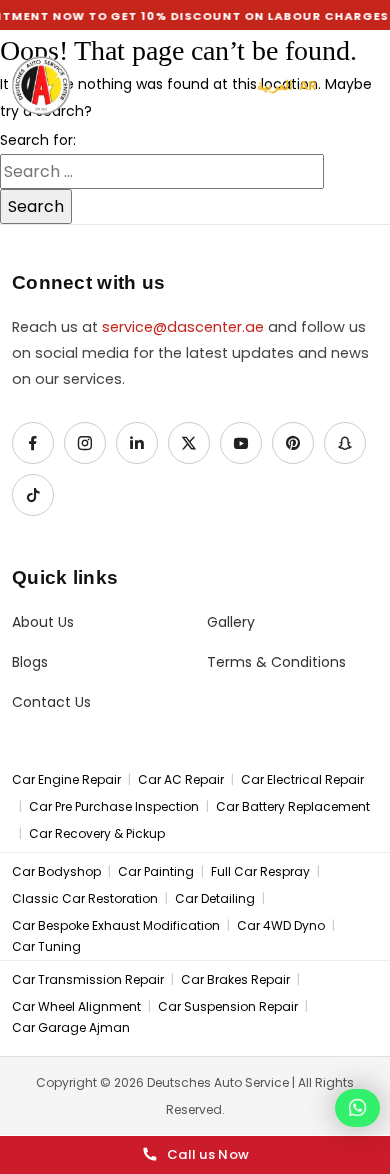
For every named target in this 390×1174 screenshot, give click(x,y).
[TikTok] (33, 495)
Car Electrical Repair (302, 780)
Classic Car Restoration (85, 899)
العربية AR (287, 85)
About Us (43, 622)
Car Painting (156, 872)
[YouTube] (241, 443)
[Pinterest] (293, 443)
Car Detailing (215, 899)
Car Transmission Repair (88, 980)
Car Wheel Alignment (76, 1007)
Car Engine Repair (66, 780)
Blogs (30, 662)
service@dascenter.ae (183, 327)
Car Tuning (46, 947)
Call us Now (208, 1154)
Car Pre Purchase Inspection (114, 807)
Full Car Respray (260, 872)
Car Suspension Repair (228, 1007)
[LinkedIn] (137, 443)
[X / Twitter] (189, 443)
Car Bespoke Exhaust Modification (116, 926)
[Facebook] (33, 443)
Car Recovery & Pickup (97, 834)
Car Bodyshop (56, 872)
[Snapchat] (345, 443)
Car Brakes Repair (235, 980)
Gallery (231, 622)
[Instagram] (85, 443)
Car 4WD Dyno (281, 926)
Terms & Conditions (276, 662)
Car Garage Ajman (71, 1028)
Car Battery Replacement (293, 807)
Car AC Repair (181, 780)
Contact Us (51, 702)
